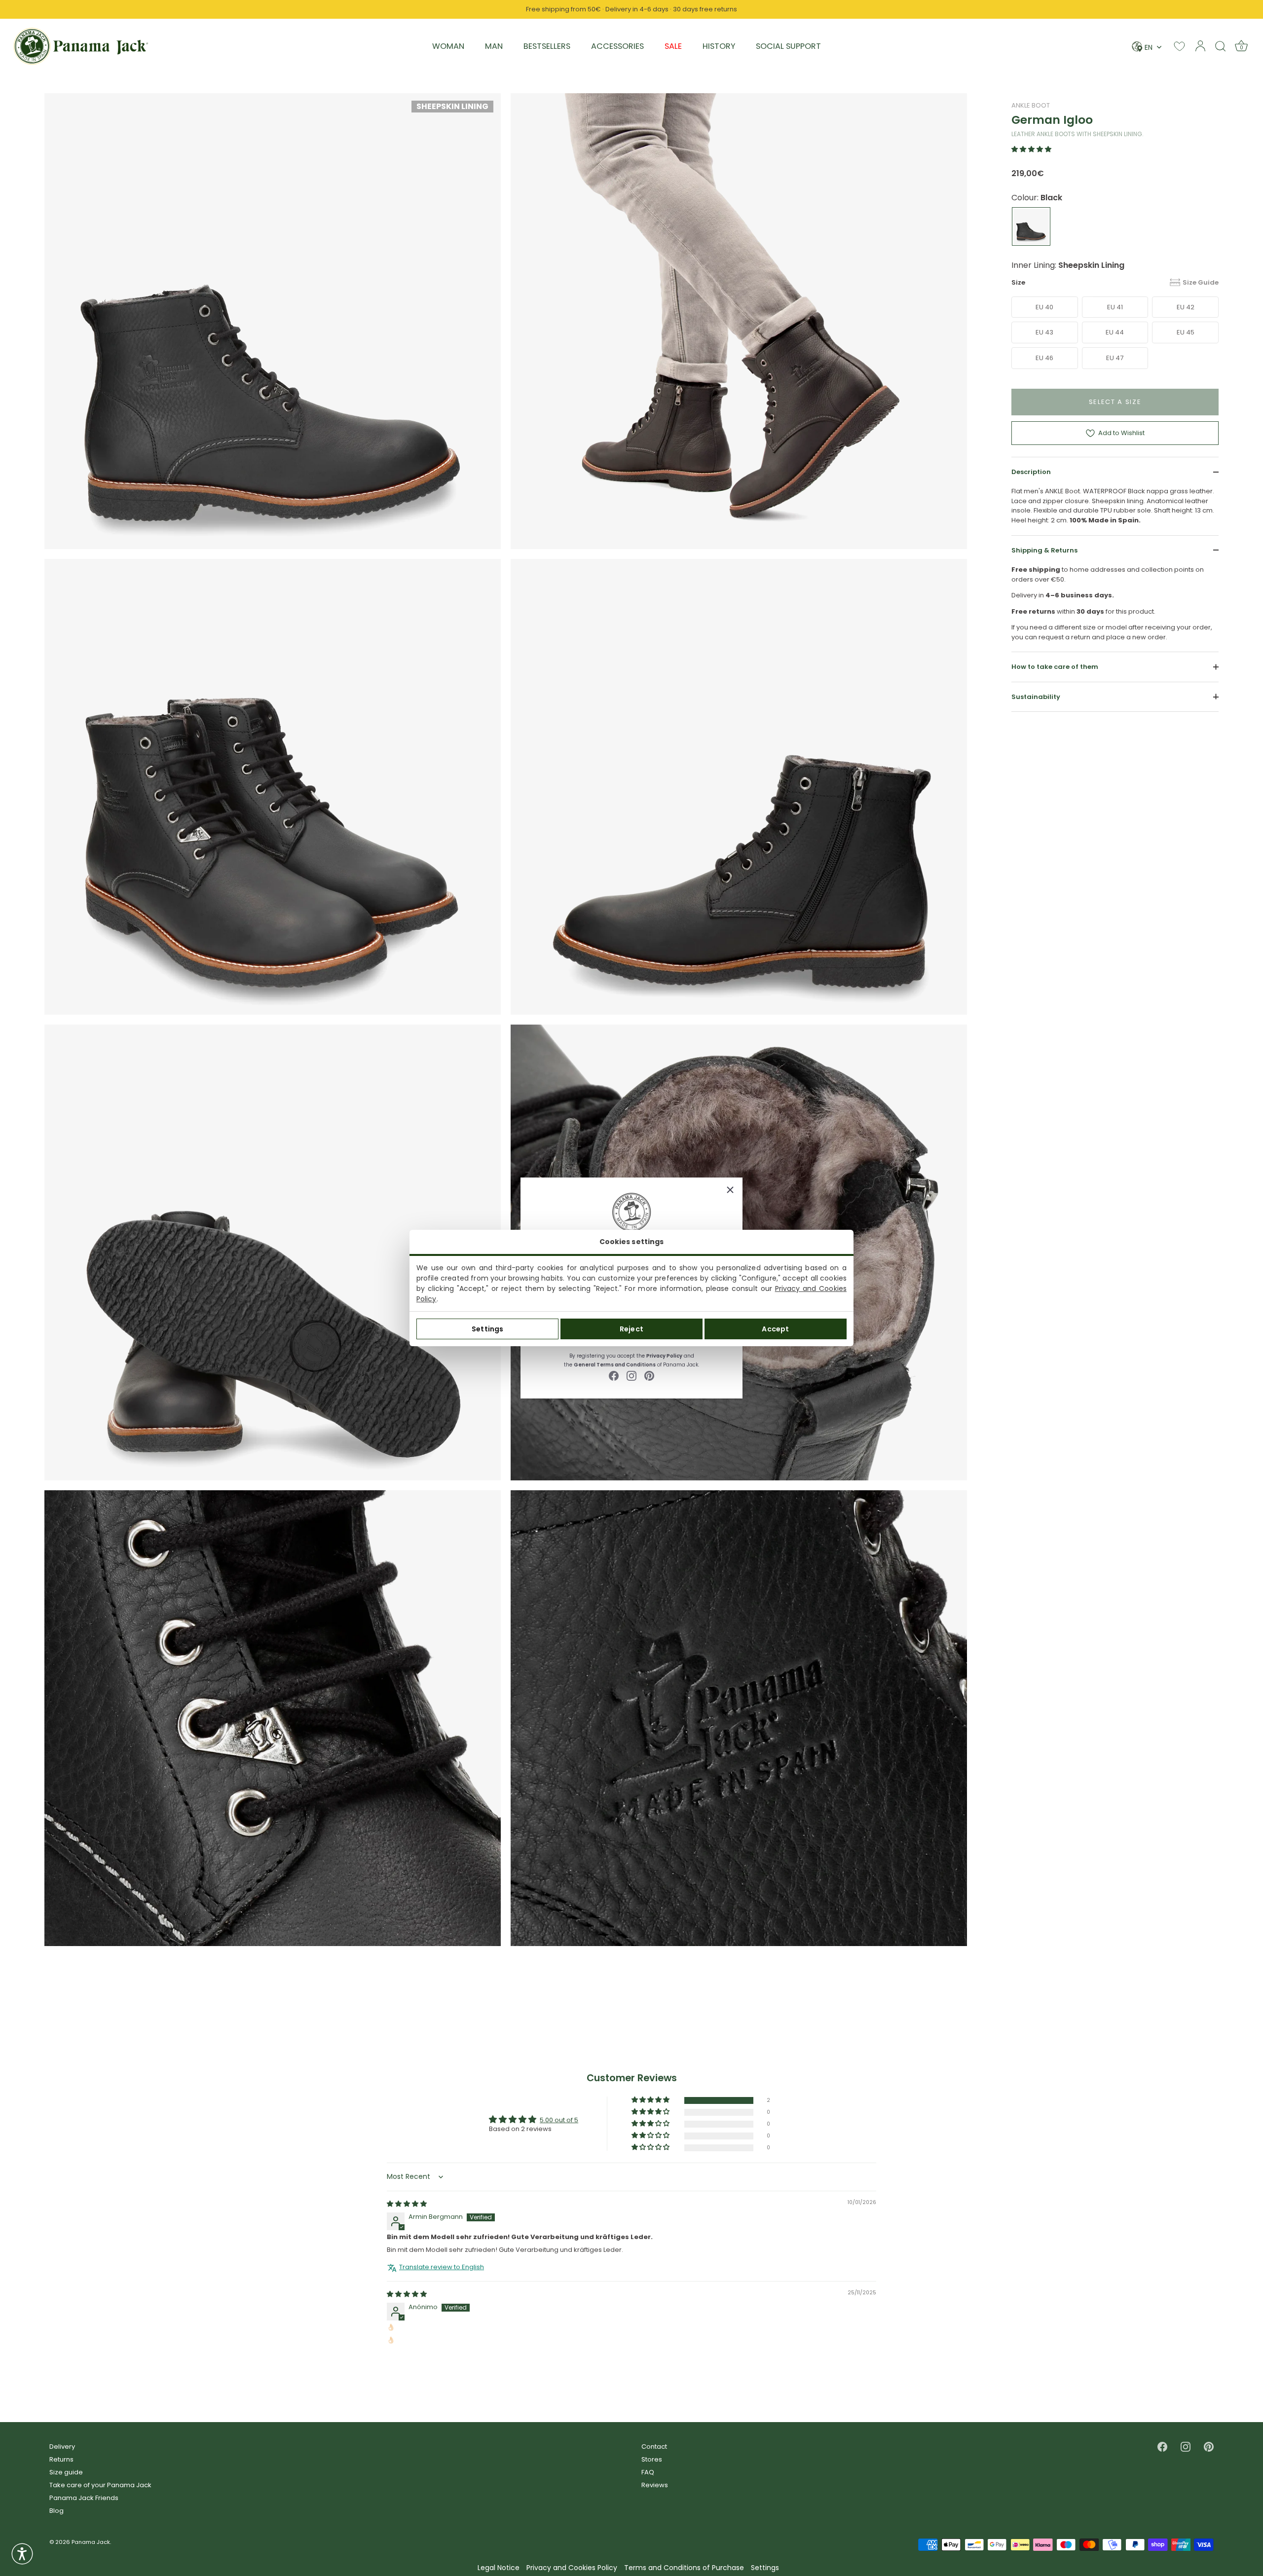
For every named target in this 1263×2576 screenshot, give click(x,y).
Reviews (655, 2485)
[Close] (730, 1190)
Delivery (62, 2447)
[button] (1031, 149)
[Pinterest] (649, 1375)
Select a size (1115, 401)
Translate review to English (442, 2267)
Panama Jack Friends (84, 2498)
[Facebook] (614, 1375)
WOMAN (448, 46)
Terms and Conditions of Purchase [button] (684, 2568)
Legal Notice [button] (499, 2568)
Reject (631, 1329)
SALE (673, 46)
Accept (775, 1329)
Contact (654, 2447)
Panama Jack (91, 2542)
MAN (494, 46)
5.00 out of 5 (559, 2120)
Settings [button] (765, 2568)
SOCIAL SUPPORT (788, 46)
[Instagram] (631, 1375)
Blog (56, 2511)
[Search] (1221, 46)
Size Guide (1201, 282)
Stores (652, 2459)
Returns (61, 2459)
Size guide (66, 2472)
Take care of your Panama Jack (100, 2485)
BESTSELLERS (547, 46)
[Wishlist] (1179, 46)
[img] (407, 2204)
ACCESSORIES (617, 46)
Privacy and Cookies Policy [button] (572, 2568)
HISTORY (719, 46)
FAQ (648, 2472)
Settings (487, 1329)
